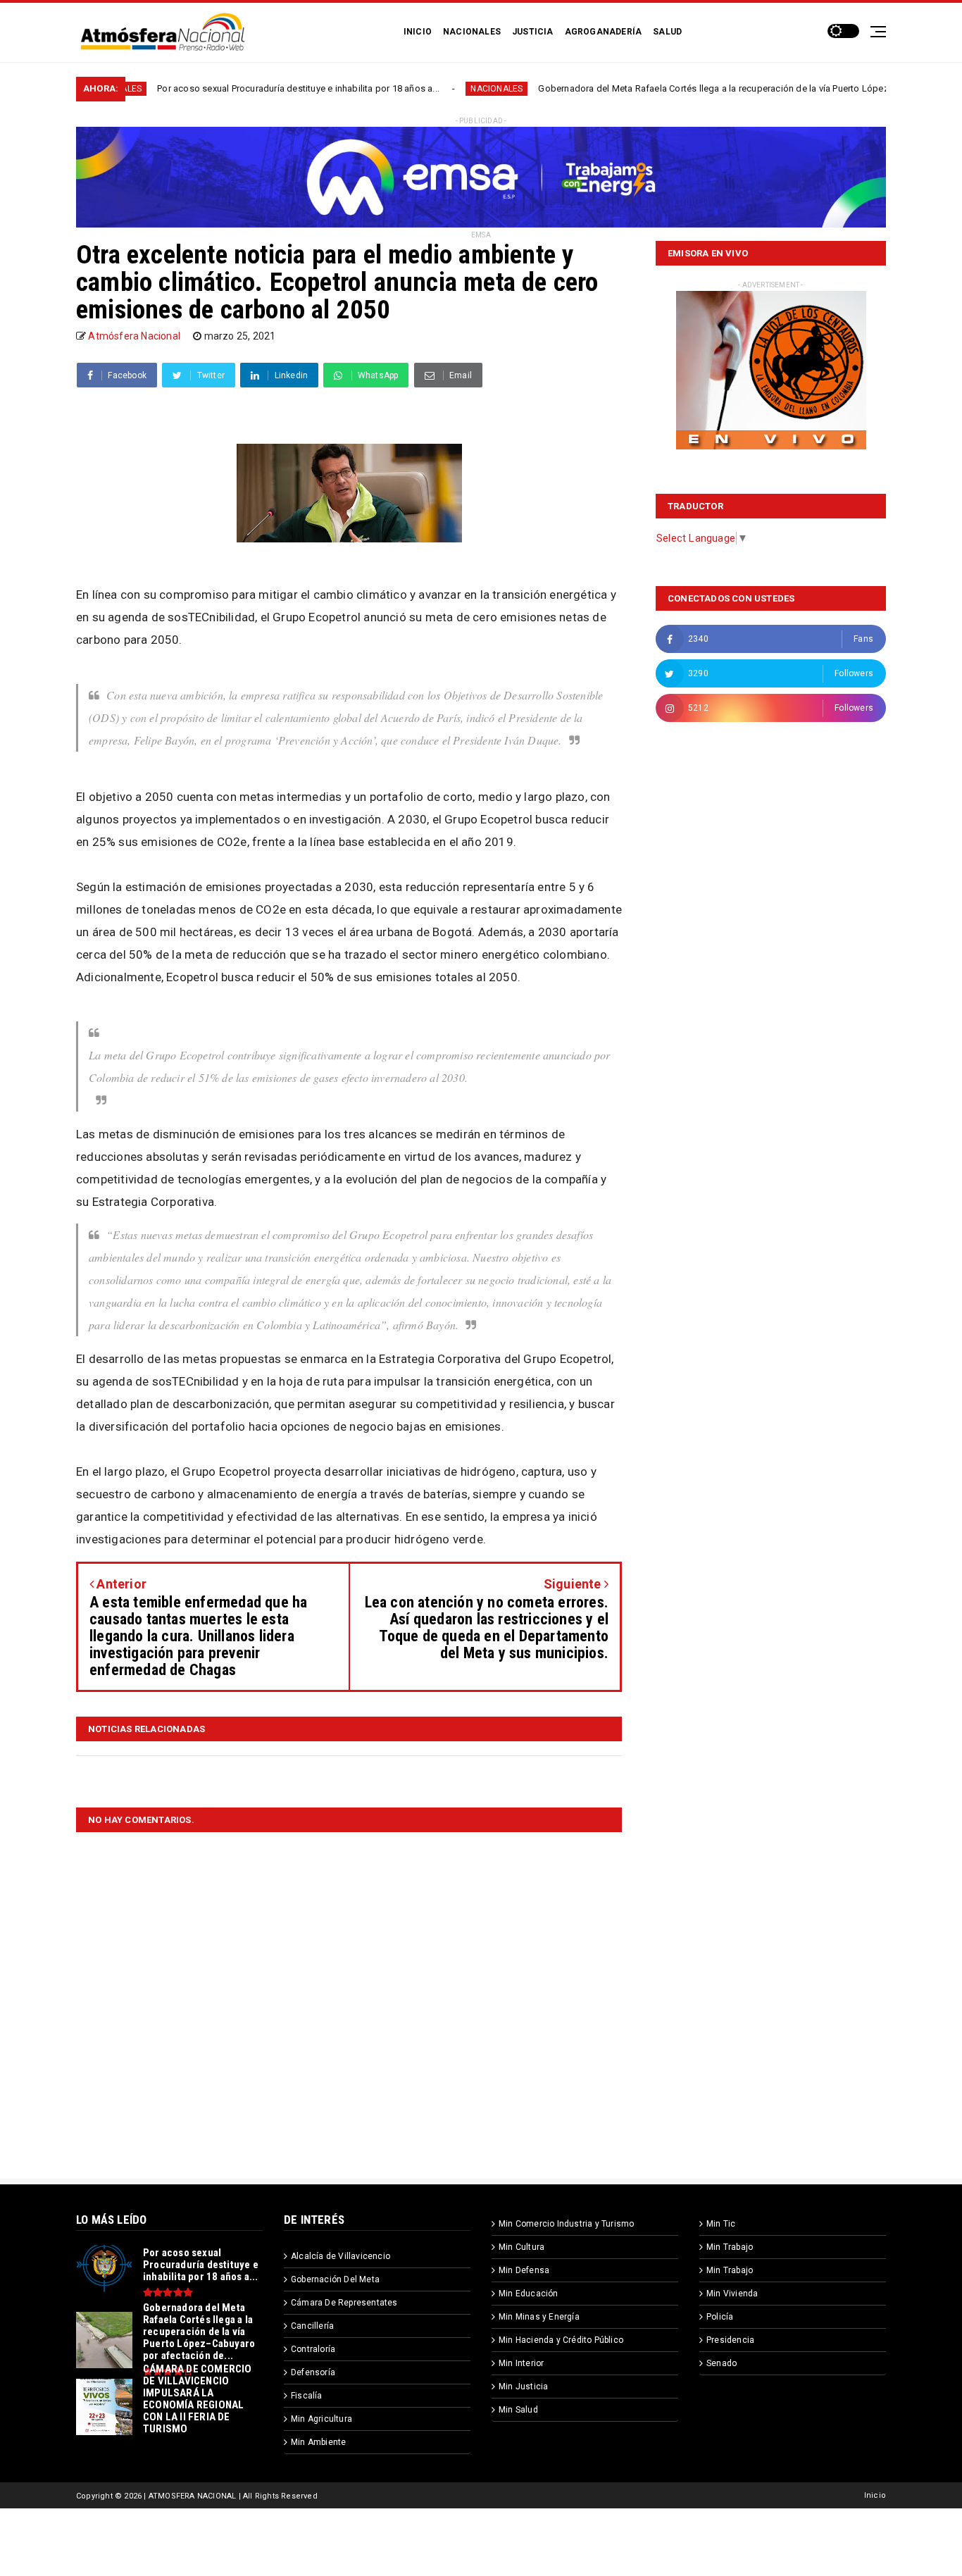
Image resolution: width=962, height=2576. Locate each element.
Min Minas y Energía (539, 2317)
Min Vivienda (732, 2294)
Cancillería (312, 2326)
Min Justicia (523, 2387)
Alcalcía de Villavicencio (341, 2256)
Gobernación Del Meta (335, 2279)
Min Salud (518, 2410)
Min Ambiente (318, 2442)
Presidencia (730, 2340)
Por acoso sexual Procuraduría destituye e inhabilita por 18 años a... (206, 88)
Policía (720, 2317)
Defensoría (313, 2372)
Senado (721, 2363)
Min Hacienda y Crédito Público (561, 2340)
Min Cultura (521, 2247)
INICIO (418, 32)
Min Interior (521, 2363)
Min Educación (529, 2294)
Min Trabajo (730, 2247)
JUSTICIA (533, 32)
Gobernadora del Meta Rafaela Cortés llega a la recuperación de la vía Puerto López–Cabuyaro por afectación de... (687, 88)
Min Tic (721, 2224)
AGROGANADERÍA (604, 32)
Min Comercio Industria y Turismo (566, 2224)
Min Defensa (524, 2270)
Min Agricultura (321, 2419)
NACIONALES (472, 32)
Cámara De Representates (344, 2303)
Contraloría (313, 2349)
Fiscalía (307, 2396)
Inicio (875, 2495)
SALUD (667, 32)
